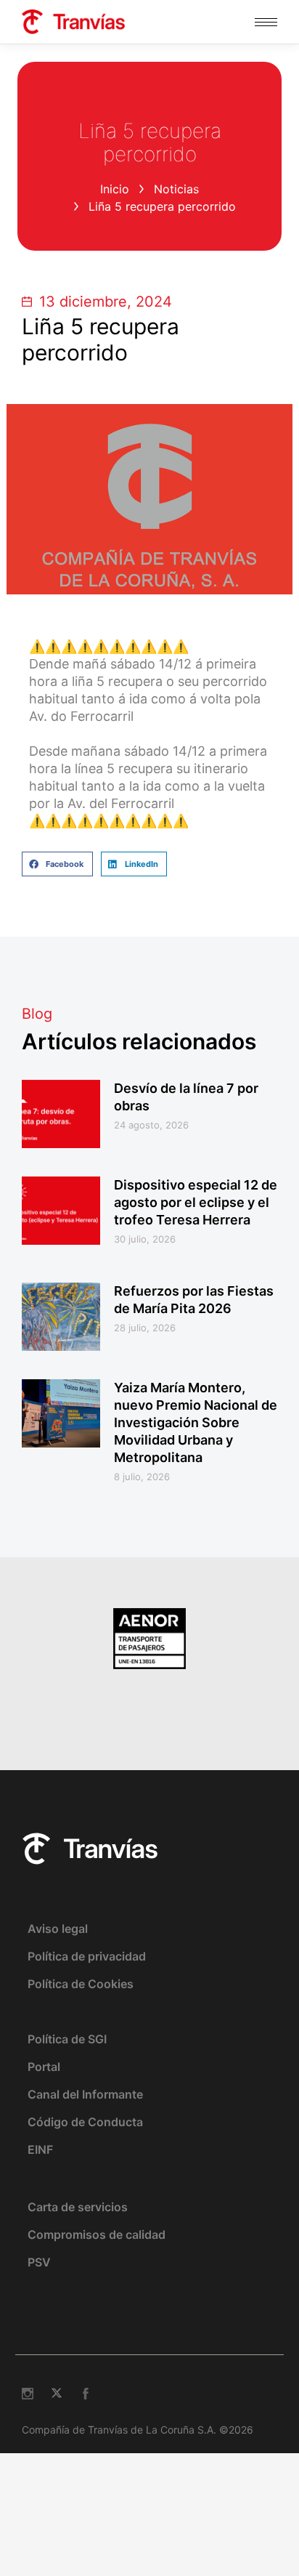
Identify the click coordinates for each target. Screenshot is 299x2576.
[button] (57, 864)
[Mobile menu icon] (266, 22)
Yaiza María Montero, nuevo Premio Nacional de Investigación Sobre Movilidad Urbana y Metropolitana (196, 1422)
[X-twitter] (57, 2394)
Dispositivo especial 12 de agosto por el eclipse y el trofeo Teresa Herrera (196, 1202)
